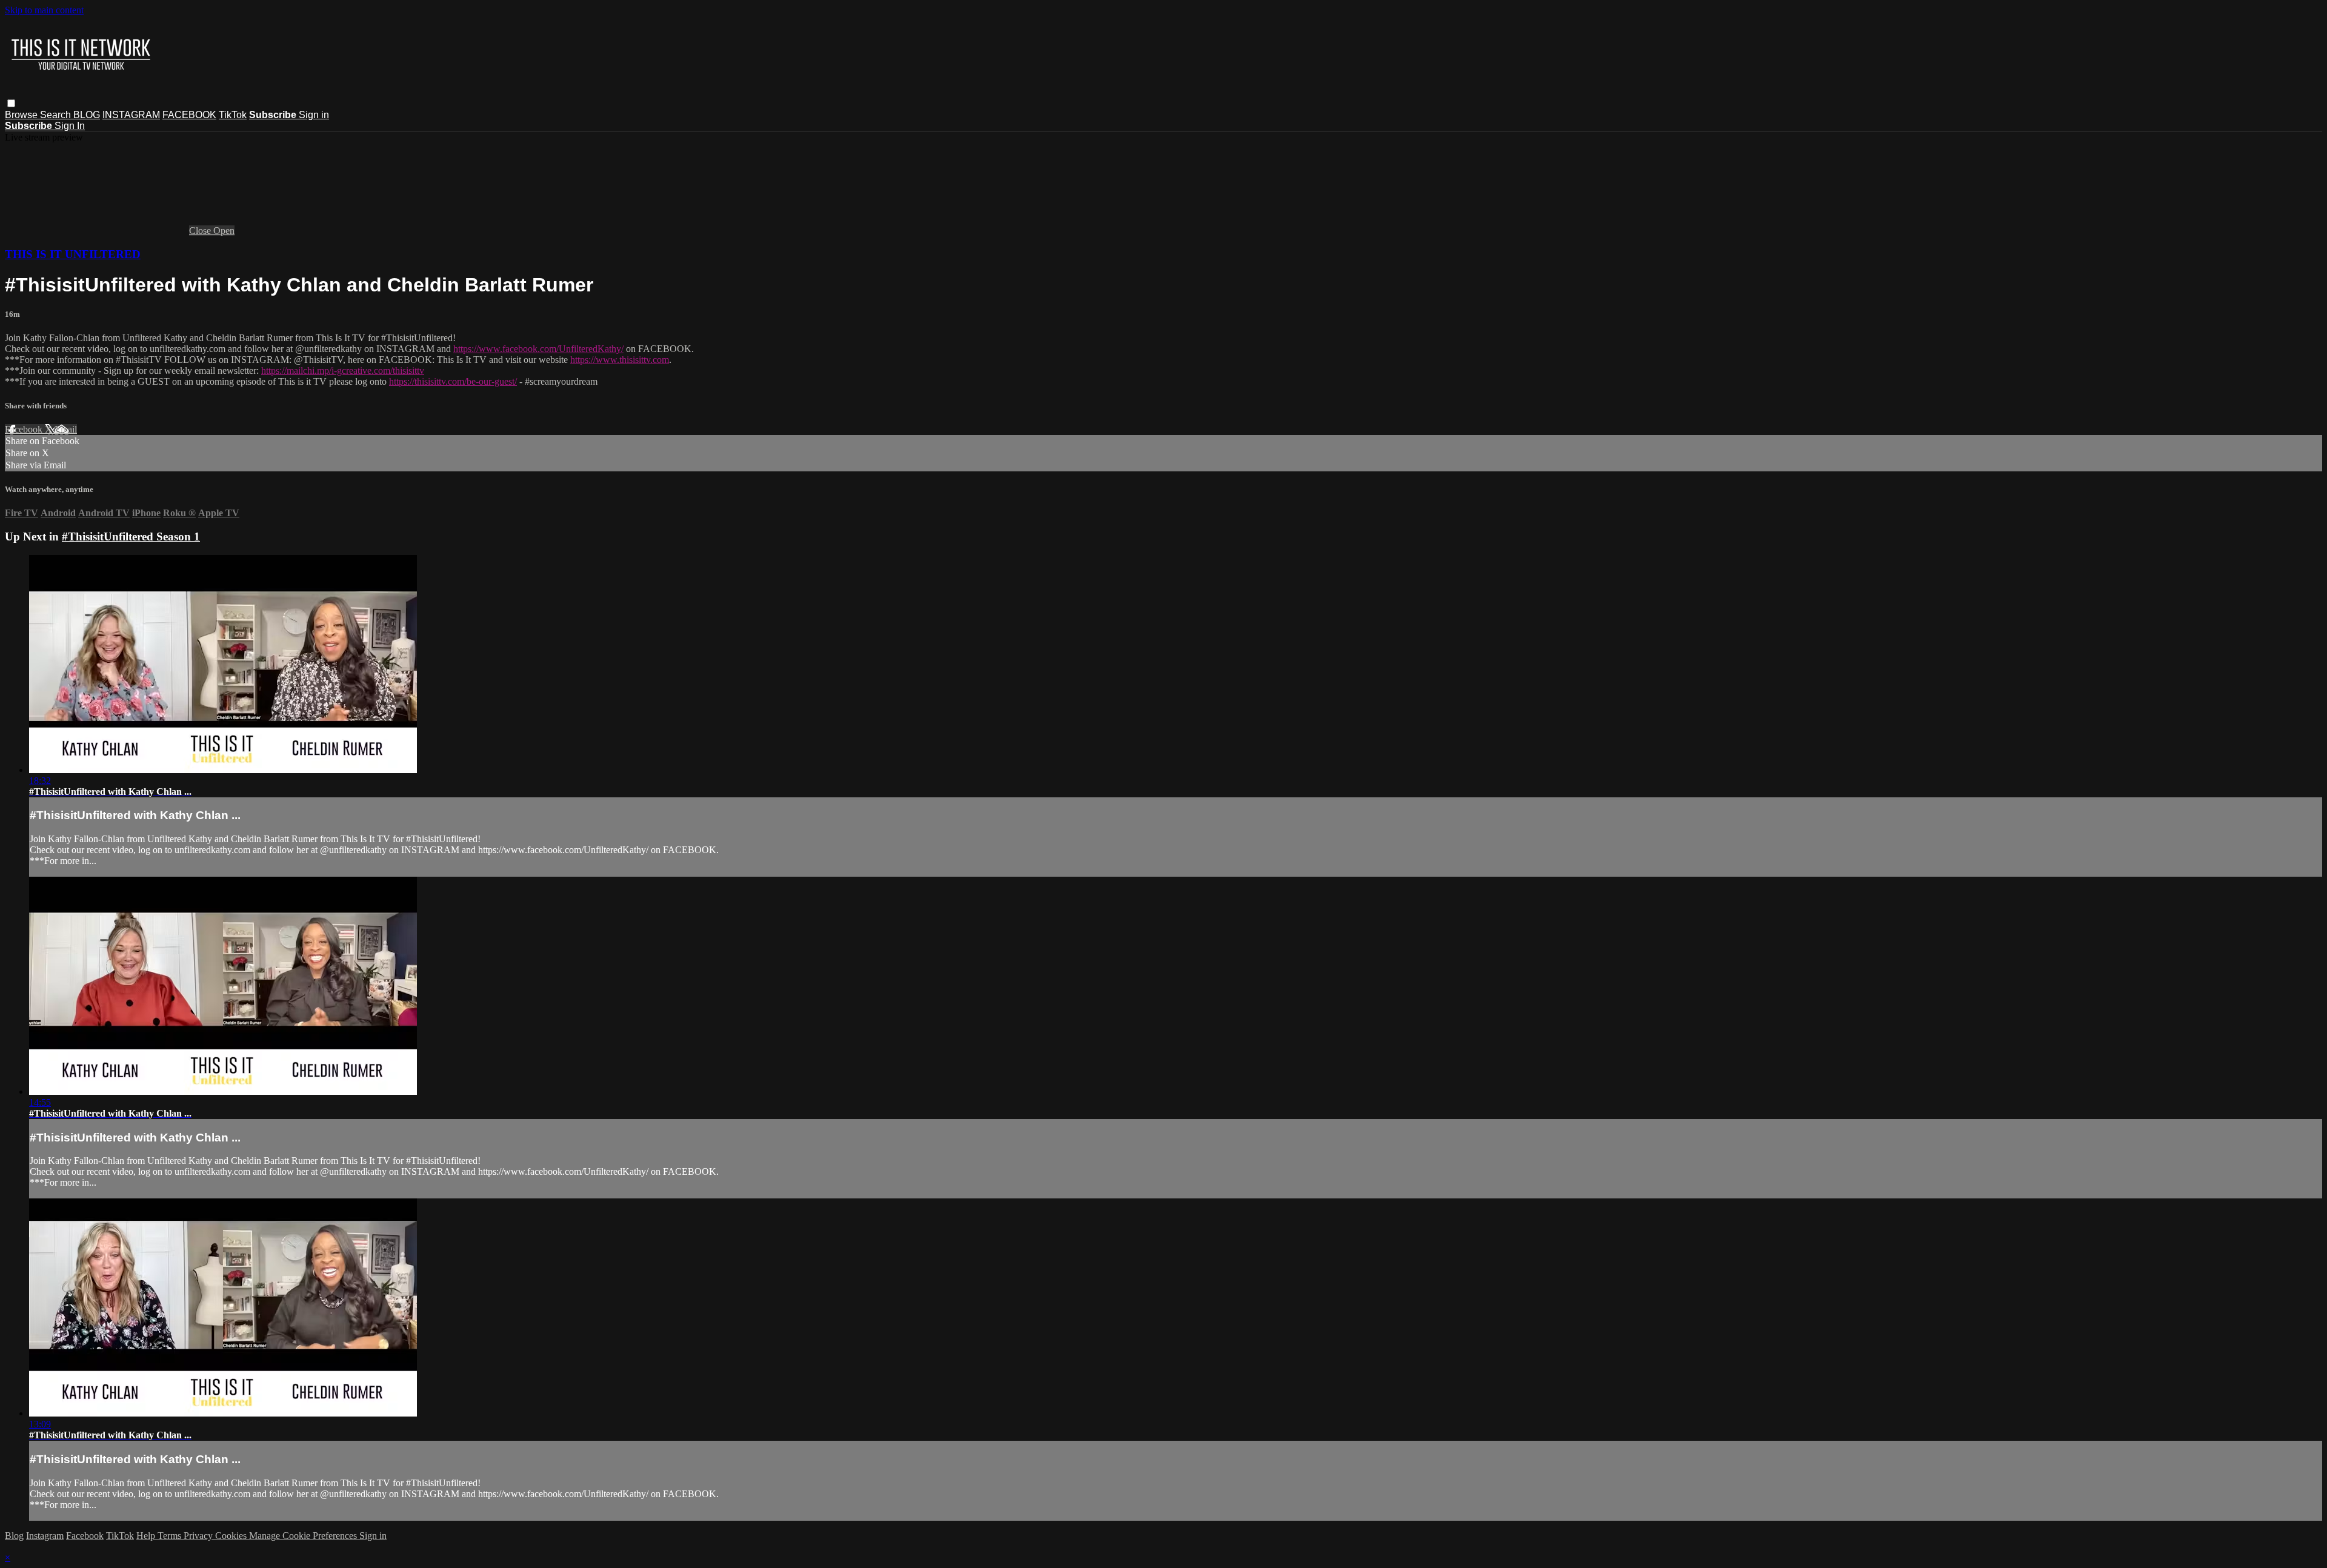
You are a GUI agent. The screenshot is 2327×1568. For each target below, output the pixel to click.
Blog (14, 1536)
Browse (22, 115)
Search (57, 115)
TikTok (233, 115)
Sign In (70, 126)
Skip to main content (44, 10)
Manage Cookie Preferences (304, 1536)
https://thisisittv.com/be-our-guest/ (453, 381)
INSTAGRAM (131, 115)
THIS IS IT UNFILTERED (73, 254)
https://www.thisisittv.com (620, 360)
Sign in (314, 115)
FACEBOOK (189, 115)
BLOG (87, 115)
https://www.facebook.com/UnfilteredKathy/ (538, 349)
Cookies (232, 1536)
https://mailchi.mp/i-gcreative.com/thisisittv (343, 370)
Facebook (25, 429)
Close (201, 231)
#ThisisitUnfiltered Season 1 (131, 537)
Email (66, 429)
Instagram (45, 1536)
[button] (11, 103)
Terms (171, 1536)
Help (147, 1536)
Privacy (199, 1536)
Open (224, 231)
